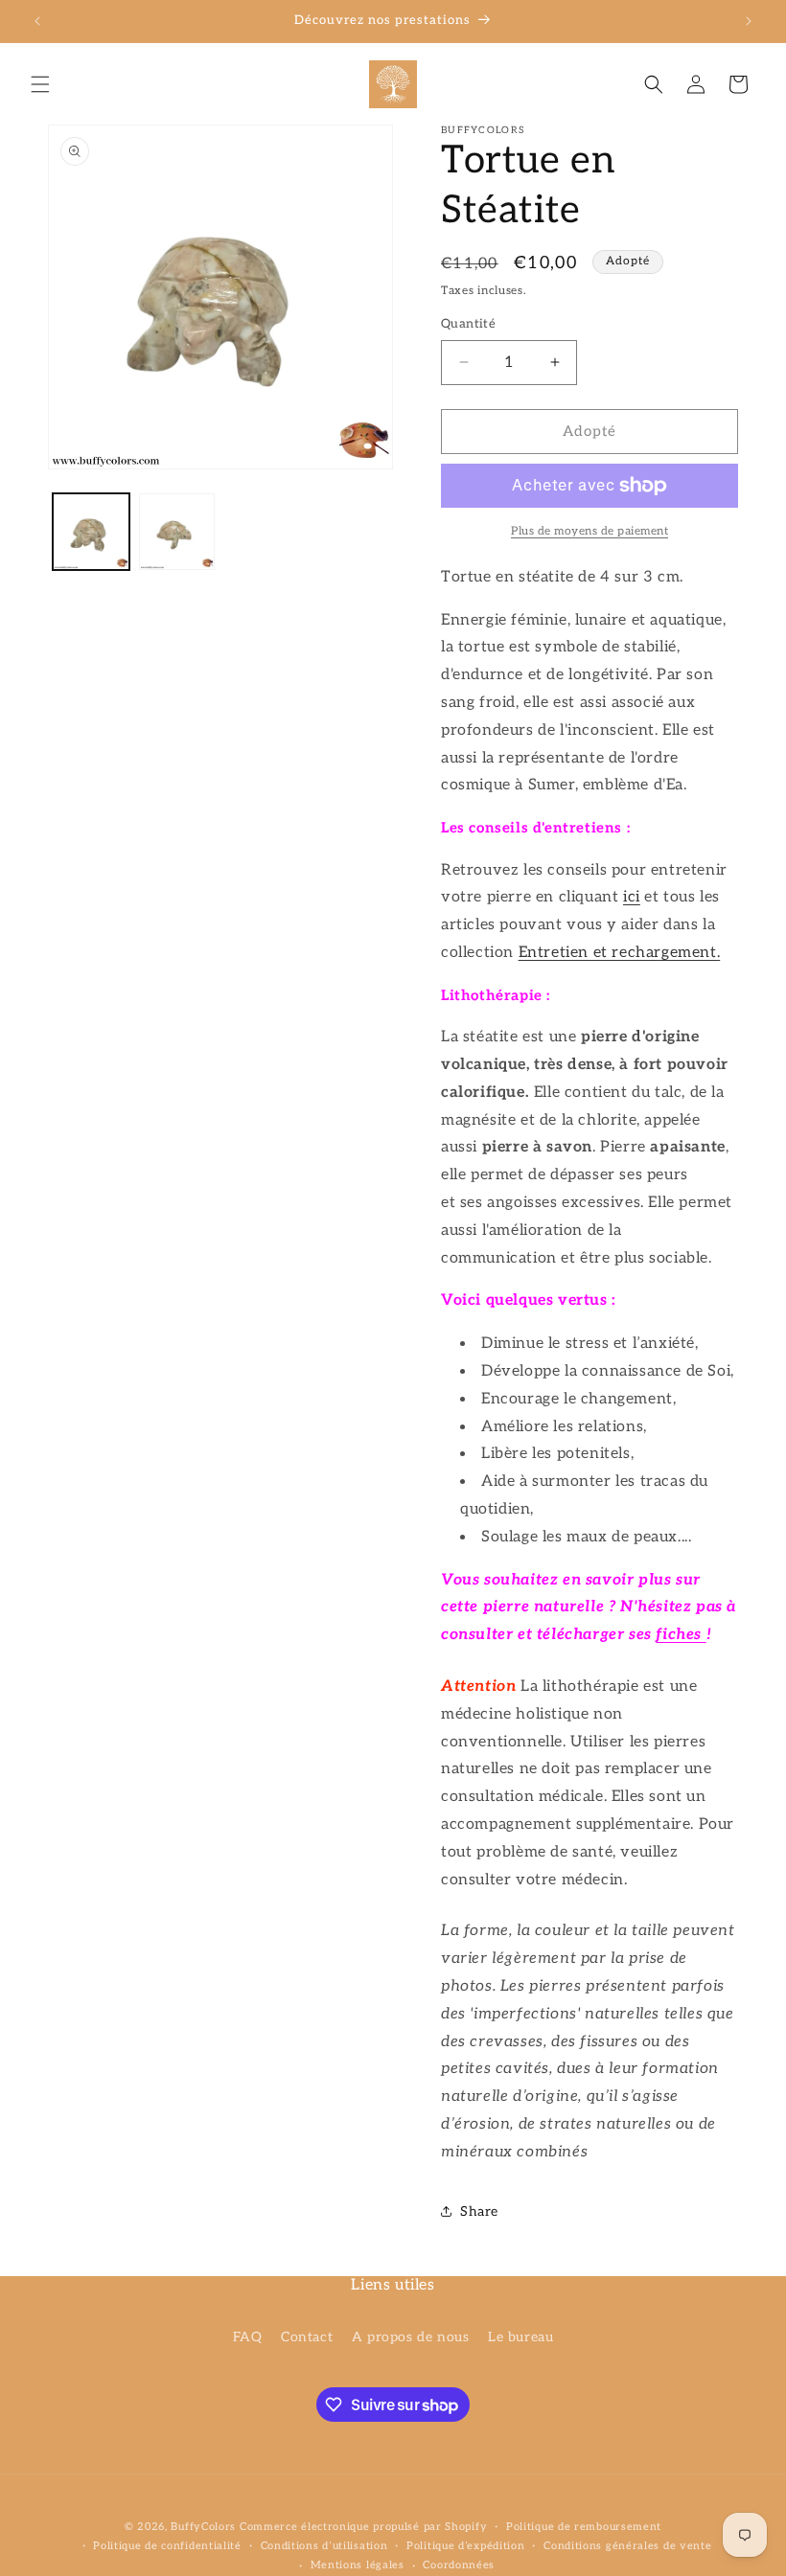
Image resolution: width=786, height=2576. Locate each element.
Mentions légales (358, 2565)
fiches (681, 1635)
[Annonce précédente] (37, 21)
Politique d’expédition (465, 2546)
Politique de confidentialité (167, 2546)
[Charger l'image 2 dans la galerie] (177, 532)
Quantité (468, 324)
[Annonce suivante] (749, 21)
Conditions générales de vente (627, 2546)
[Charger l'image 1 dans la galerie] (91, 532)
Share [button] (479, 2211)
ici (632, 897)
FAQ (248, 2337)
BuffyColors (203, 2527)
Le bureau (520, 2337)
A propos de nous (411, 2337)
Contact (307, 2337)
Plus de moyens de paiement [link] (589, 531)
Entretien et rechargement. (620, 953)
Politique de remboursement (584, 2527)
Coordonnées (459, 2565)
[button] (40, 84)
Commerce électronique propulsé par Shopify (363, 2527)
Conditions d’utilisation (324, 2546)
